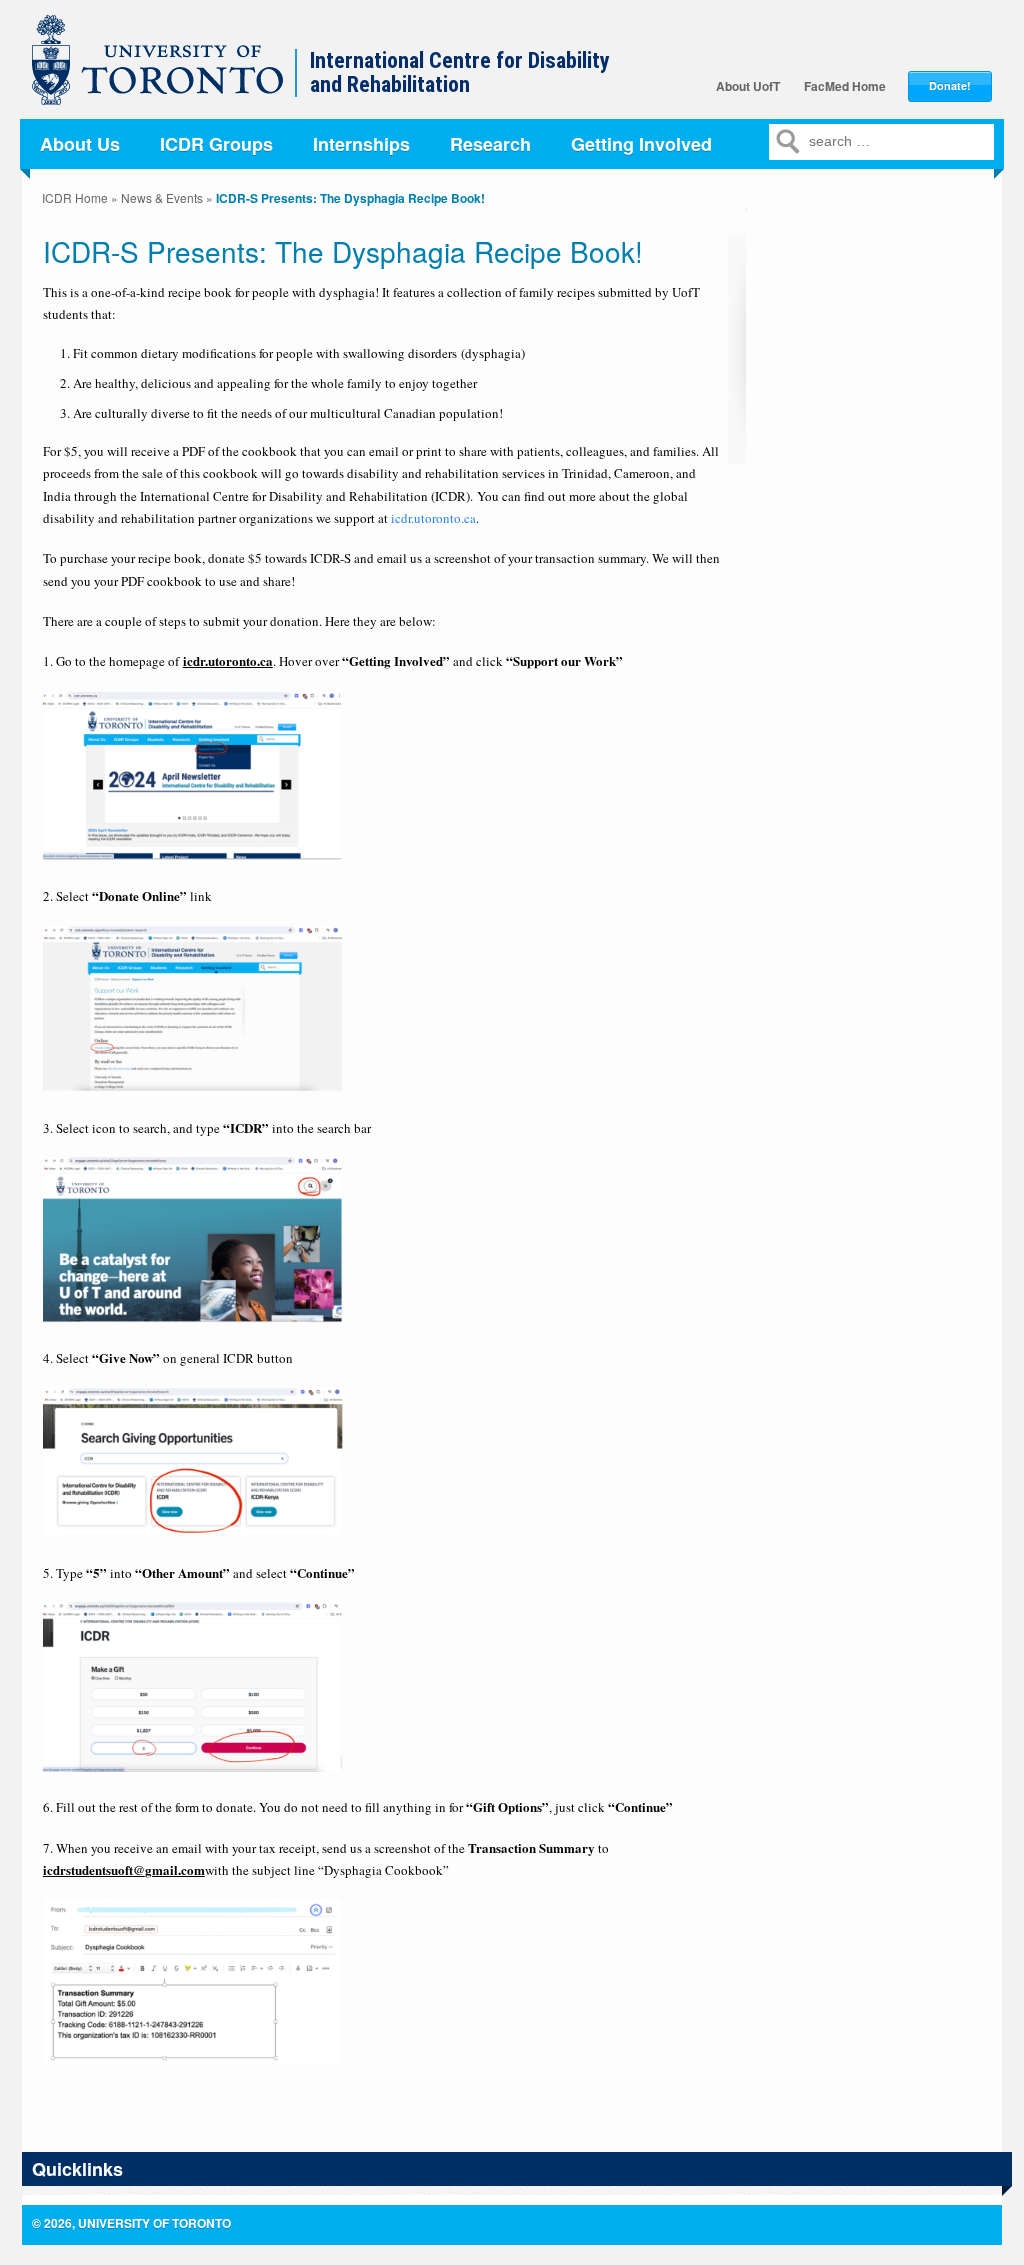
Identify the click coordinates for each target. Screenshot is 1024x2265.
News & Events (162, 197)
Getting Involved (641, 144)
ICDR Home (75, 197)
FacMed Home (845, 86)
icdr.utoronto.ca (433, 518)
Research (490, 144)
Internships (361, 144)
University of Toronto (168, 70)
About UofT (748, 86)
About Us (80, 144)
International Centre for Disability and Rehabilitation (460, 73)
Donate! (950, 85)
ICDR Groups (216, 144)
